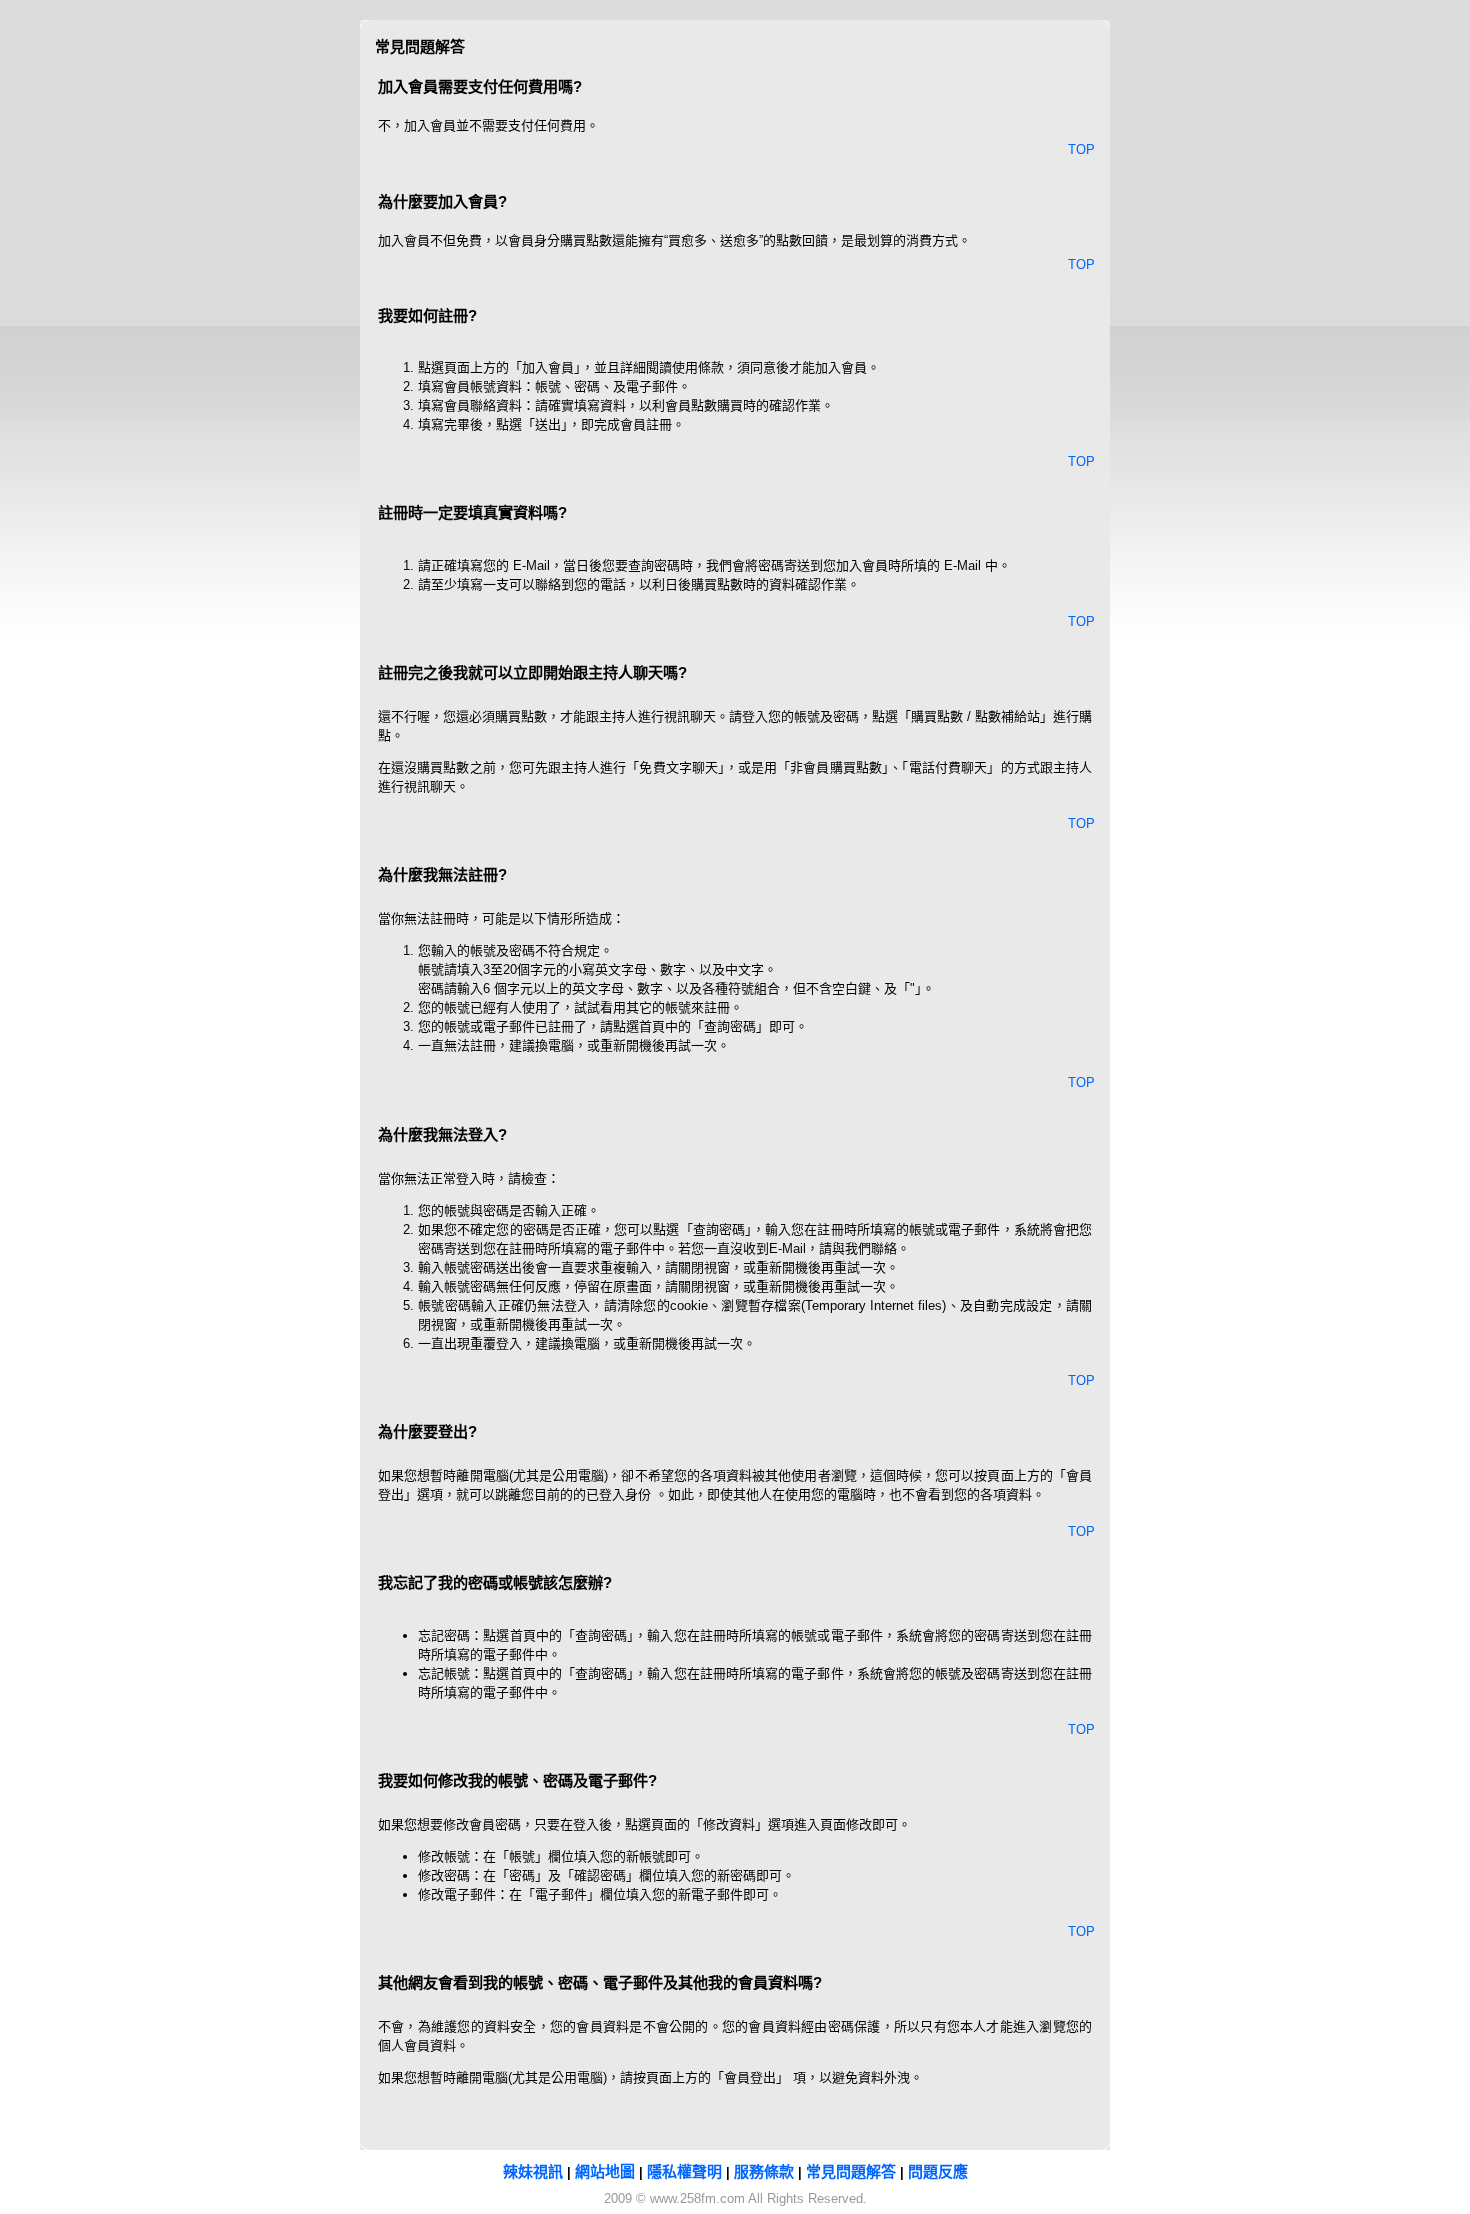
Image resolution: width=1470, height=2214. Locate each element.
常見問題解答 (851, 2171)
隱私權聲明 (684, 2171)
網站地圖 (605, 2171)
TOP (1081, 149)
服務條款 (764, 2171)
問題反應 (938, 2171)
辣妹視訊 (533, 2171)
